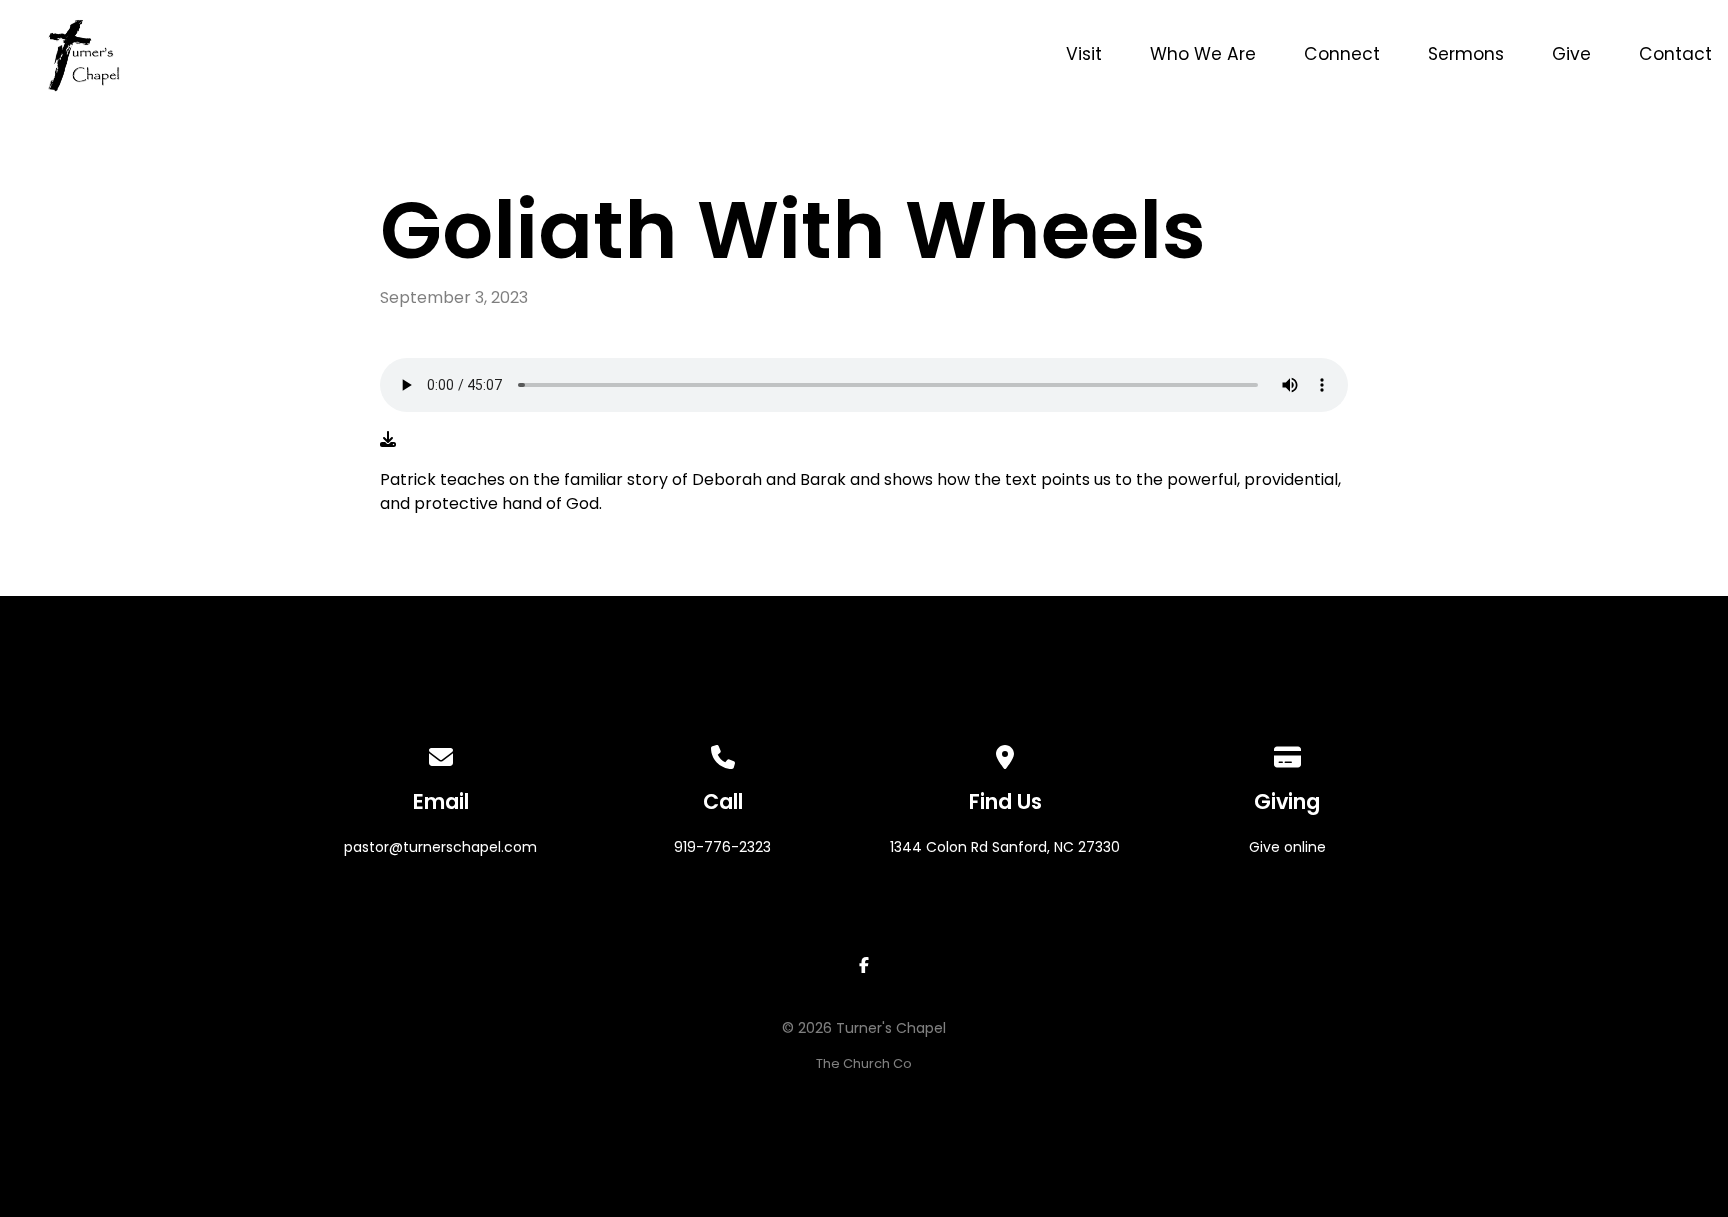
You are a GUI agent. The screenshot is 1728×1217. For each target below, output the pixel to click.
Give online (1287, 847)
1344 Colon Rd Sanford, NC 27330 (1005, 847)
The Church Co (864, 1063)
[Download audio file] (388, 440)
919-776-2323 (722, 847)
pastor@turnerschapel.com (440, 847)
